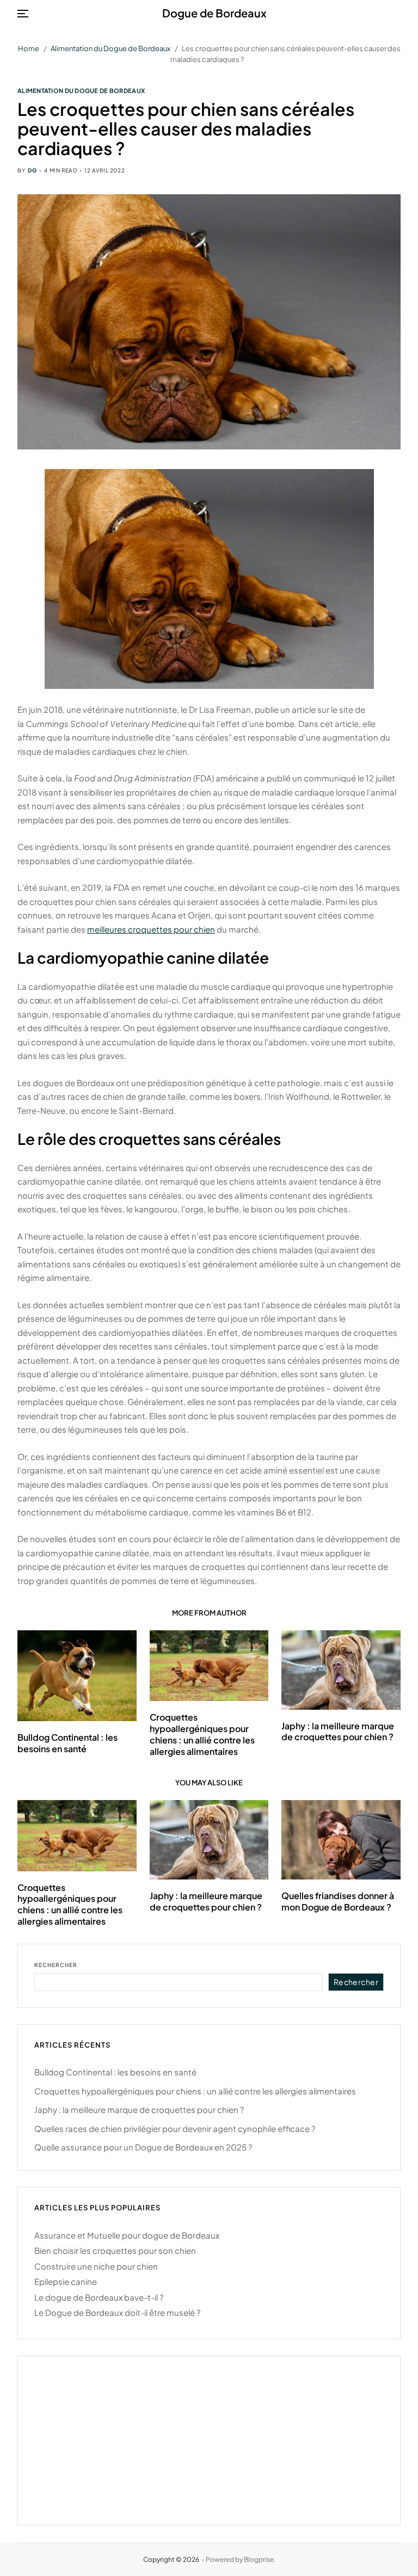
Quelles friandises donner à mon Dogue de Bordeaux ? (338, 1901)
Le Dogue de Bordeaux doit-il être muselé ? (117, 2312)
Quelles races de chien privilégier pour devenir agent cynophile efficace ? (175, 2128)
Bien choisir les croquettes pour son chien (115, 2250)
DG (32, 170)
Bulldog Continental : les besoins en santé (67, 1743)
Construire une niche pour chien (96, 2266)
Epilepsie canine (66, 2281)
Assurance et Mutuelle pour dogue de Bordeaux (127, 2235)
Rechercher (56, 1965)
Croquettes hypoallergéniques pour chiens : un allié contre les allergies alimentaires (202, 1734)
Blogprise (259, 2559)
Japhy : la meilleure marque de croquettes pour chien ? (338, 1731)
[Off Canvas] (23, 14)
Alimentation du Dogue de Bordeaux (81, 90)
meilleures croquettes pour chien (151, 929)
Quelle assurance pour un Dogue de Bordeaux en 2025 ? (143, 2147)
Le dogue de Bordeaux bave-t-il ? (99, 2297)
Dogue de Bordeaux (214, 13)
